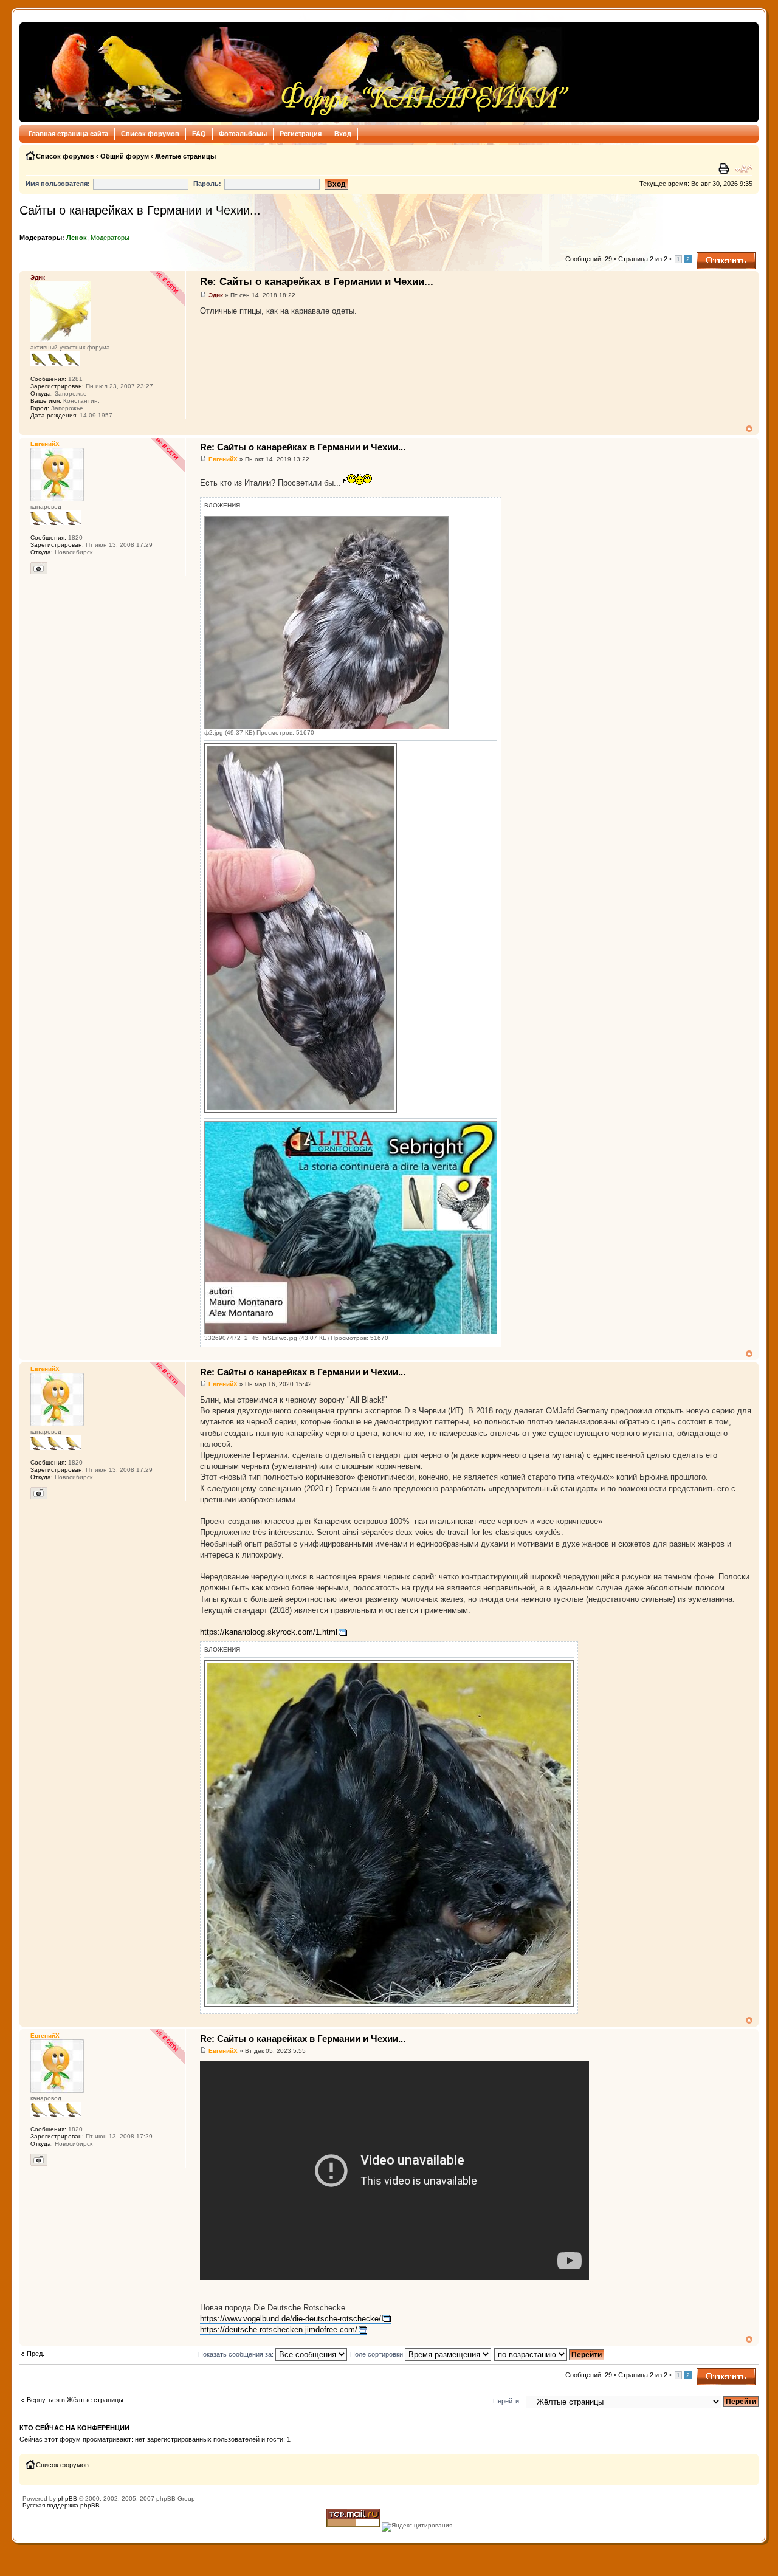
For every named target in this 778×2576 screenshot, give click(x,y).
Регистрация (301, 134)
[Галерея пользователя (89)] (39, 568)
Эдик (216, 295)
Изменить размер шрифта (744, 169)
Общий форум (125, 156)
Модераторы (110, 238)
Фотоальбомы (243, 134)
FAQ (199, 134)
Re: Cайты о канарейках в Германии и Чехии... (317, 282)
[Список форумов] (298, 72)
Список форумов (150, 134)
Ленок (77, 238)
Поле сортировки (377, 2354)
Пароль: (207, 184)
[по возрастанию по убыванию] (550, 2354)
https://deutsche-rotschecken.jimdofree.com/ (279, 2330)
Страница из (643, 259)
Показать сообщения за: (237, 2354)
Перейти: (507, 2401)
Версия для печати (725, 169)
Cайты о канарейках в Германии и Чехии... (140, 210)
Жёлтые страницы (185, 156)
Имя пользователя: (58, 184)
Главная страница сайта (68, 134)
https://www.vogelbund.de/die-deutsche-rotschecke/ (291, 2319)
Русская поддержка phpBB (61, 2505)
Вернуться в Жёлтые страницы (75, 2400)
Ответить (711, 256)
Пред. (36, 2354)
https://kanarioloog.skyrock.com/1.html (269, 1632)
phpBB (67, 2499)
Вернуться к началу (749, 429)
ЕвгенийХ (223, 459)
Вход (343, 134)
